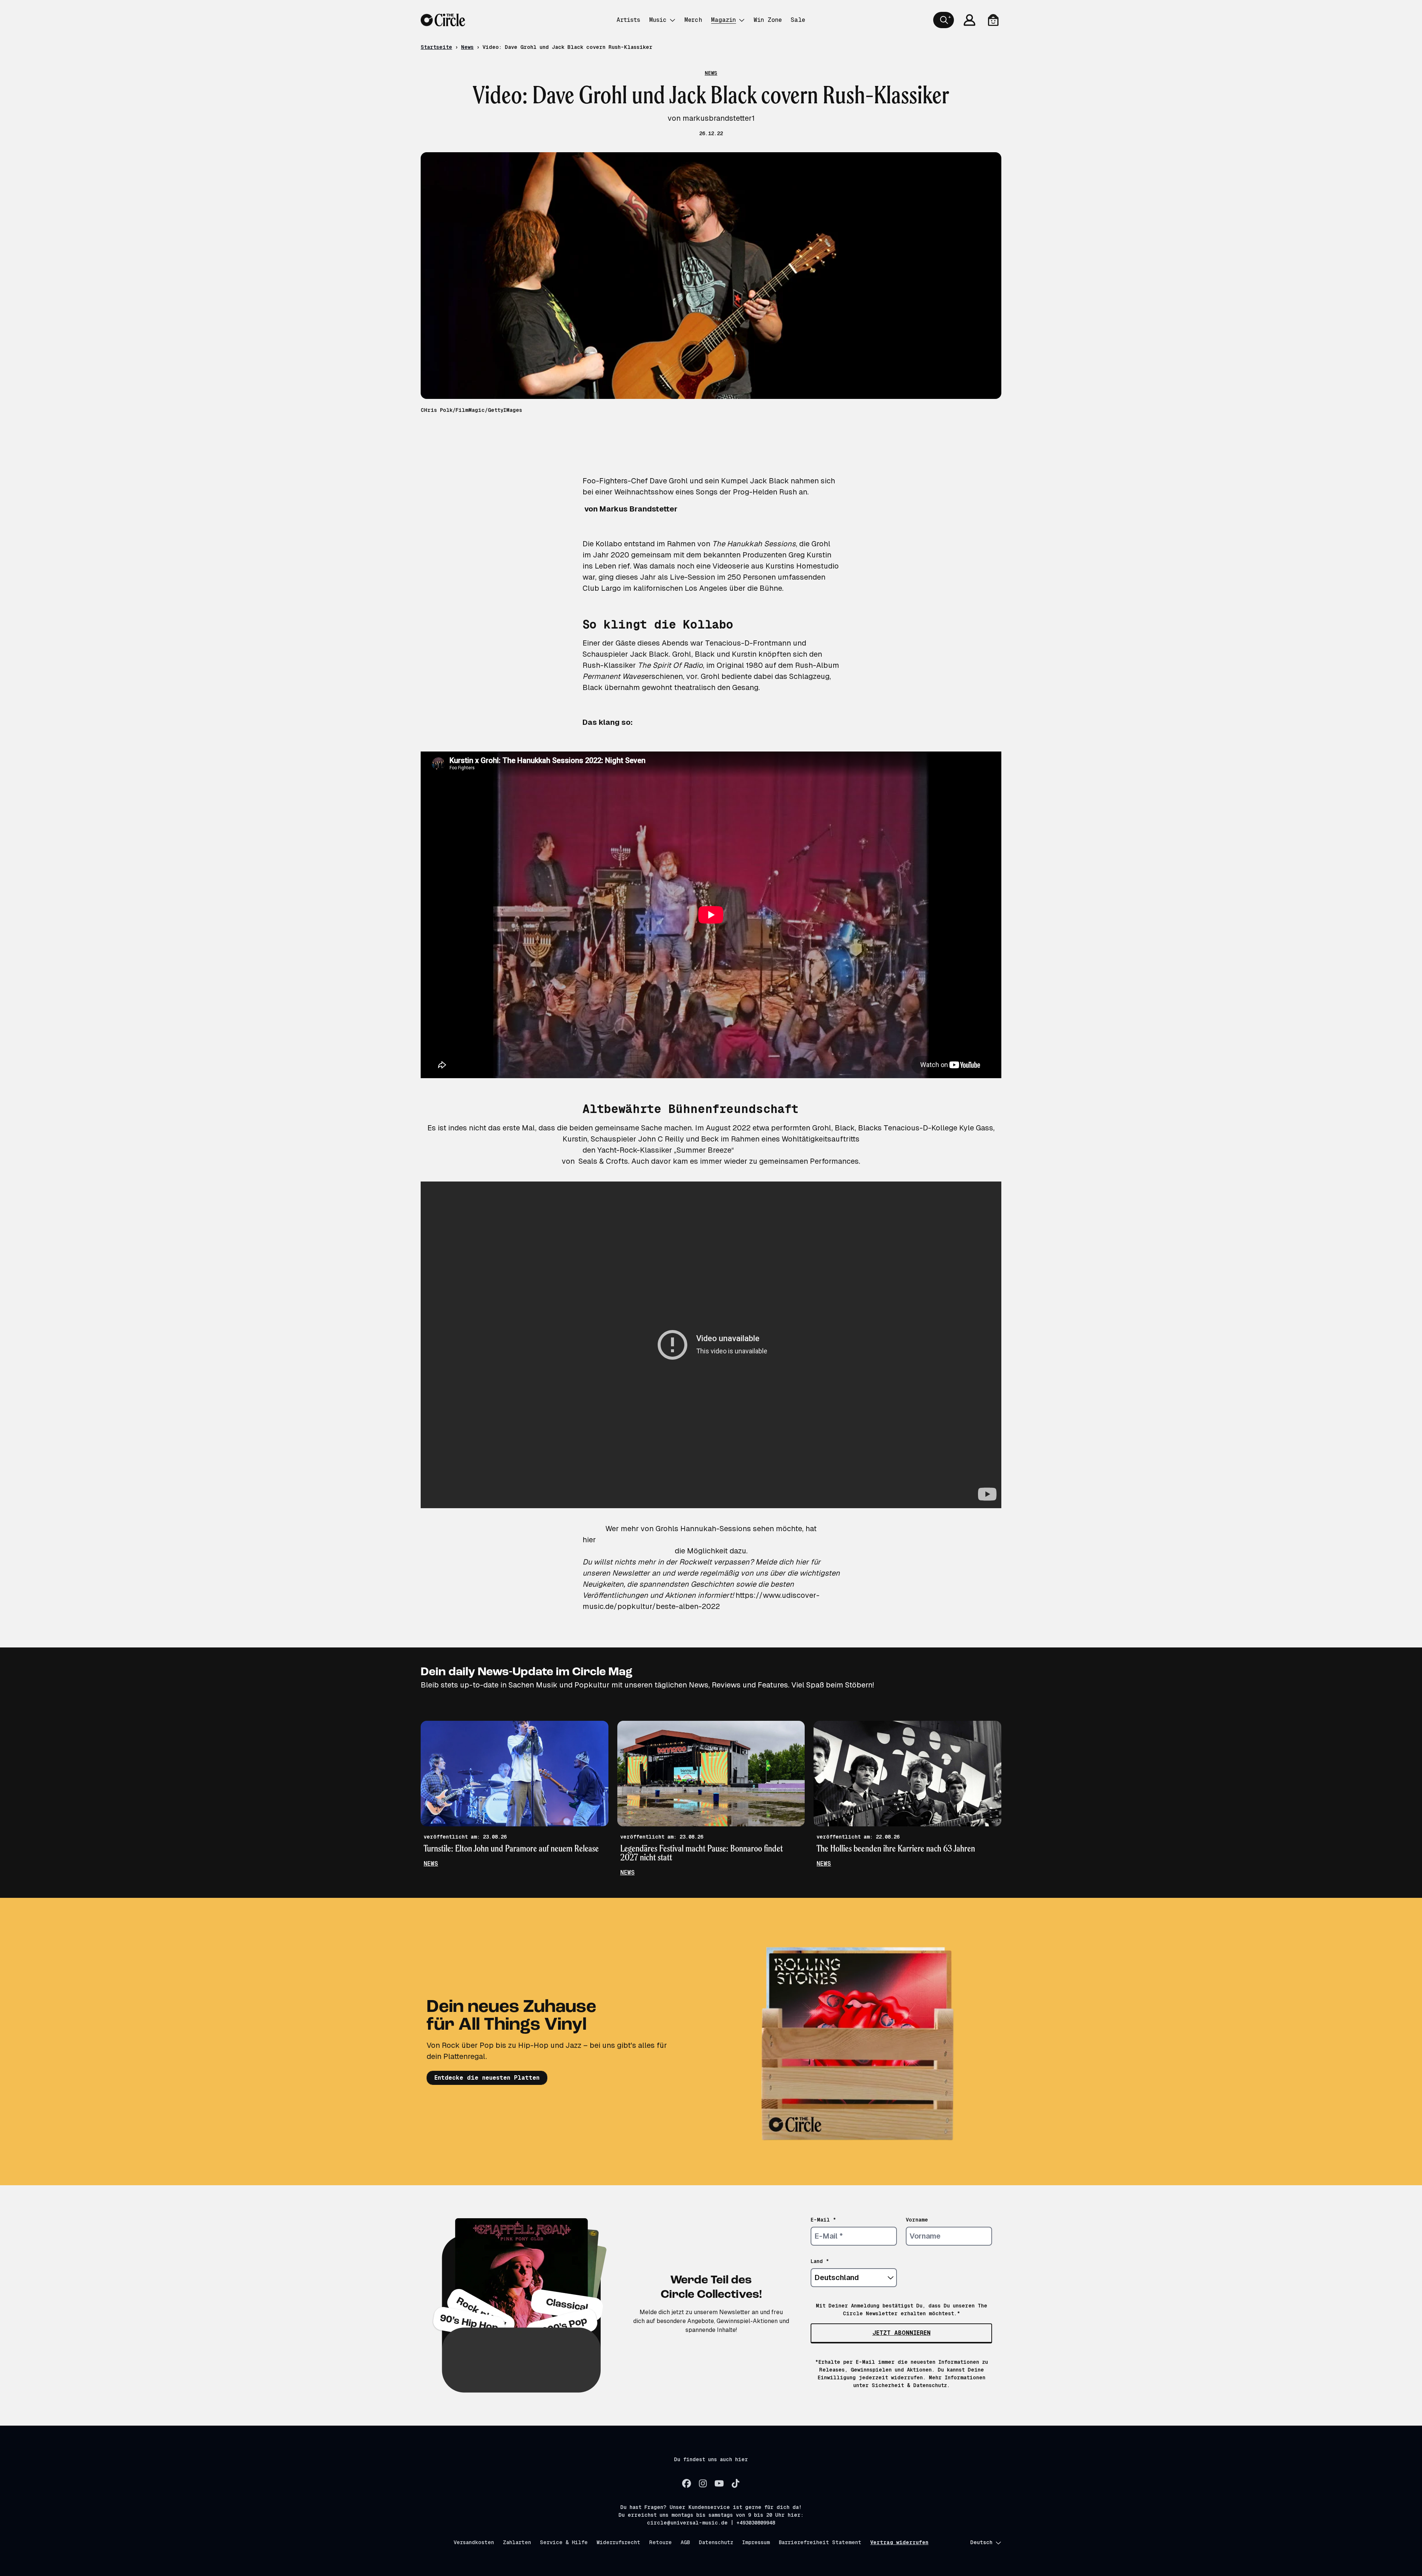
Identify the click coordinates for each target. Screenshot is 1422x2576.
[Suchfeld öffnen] (944, 20)
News (467, 47)
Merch (693, 20)
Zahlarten (517, 2542)
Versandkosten (474, 2542)
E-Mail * (823, 2220)
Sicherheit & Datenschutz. (911, 2385)
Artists (628, 20)
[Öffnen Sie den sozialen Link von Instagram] (703, 2483)
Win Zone (768, 20)
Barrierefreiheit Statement (820, 2542)
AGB (685, 2542)
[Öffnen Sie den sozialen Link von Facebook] (687, 2483)
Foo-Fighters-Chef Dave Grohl (635, 481)
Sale (798, 20)
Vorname (917, 2220)
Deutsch (981, 2542)
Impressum (756, 2542)
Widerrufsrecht (618, 2542)
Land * (820, 2261)
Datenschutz (716, 2542)
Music (658, 20)
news (431, 1864)
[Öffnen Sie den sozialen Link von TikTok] (735, 2483)
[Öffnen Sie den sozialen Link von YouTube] (719, 2483)
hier (589, 1540)
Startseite (436, 47)
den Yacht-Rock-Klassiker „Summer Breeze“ (658, 1150)
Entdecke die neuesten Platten (487, 2078)
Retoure (660, 2542)
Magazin (723, 20)
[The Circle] (443, 20)
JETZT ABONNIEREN (902, 2333)
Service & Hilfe (564, 2542)
